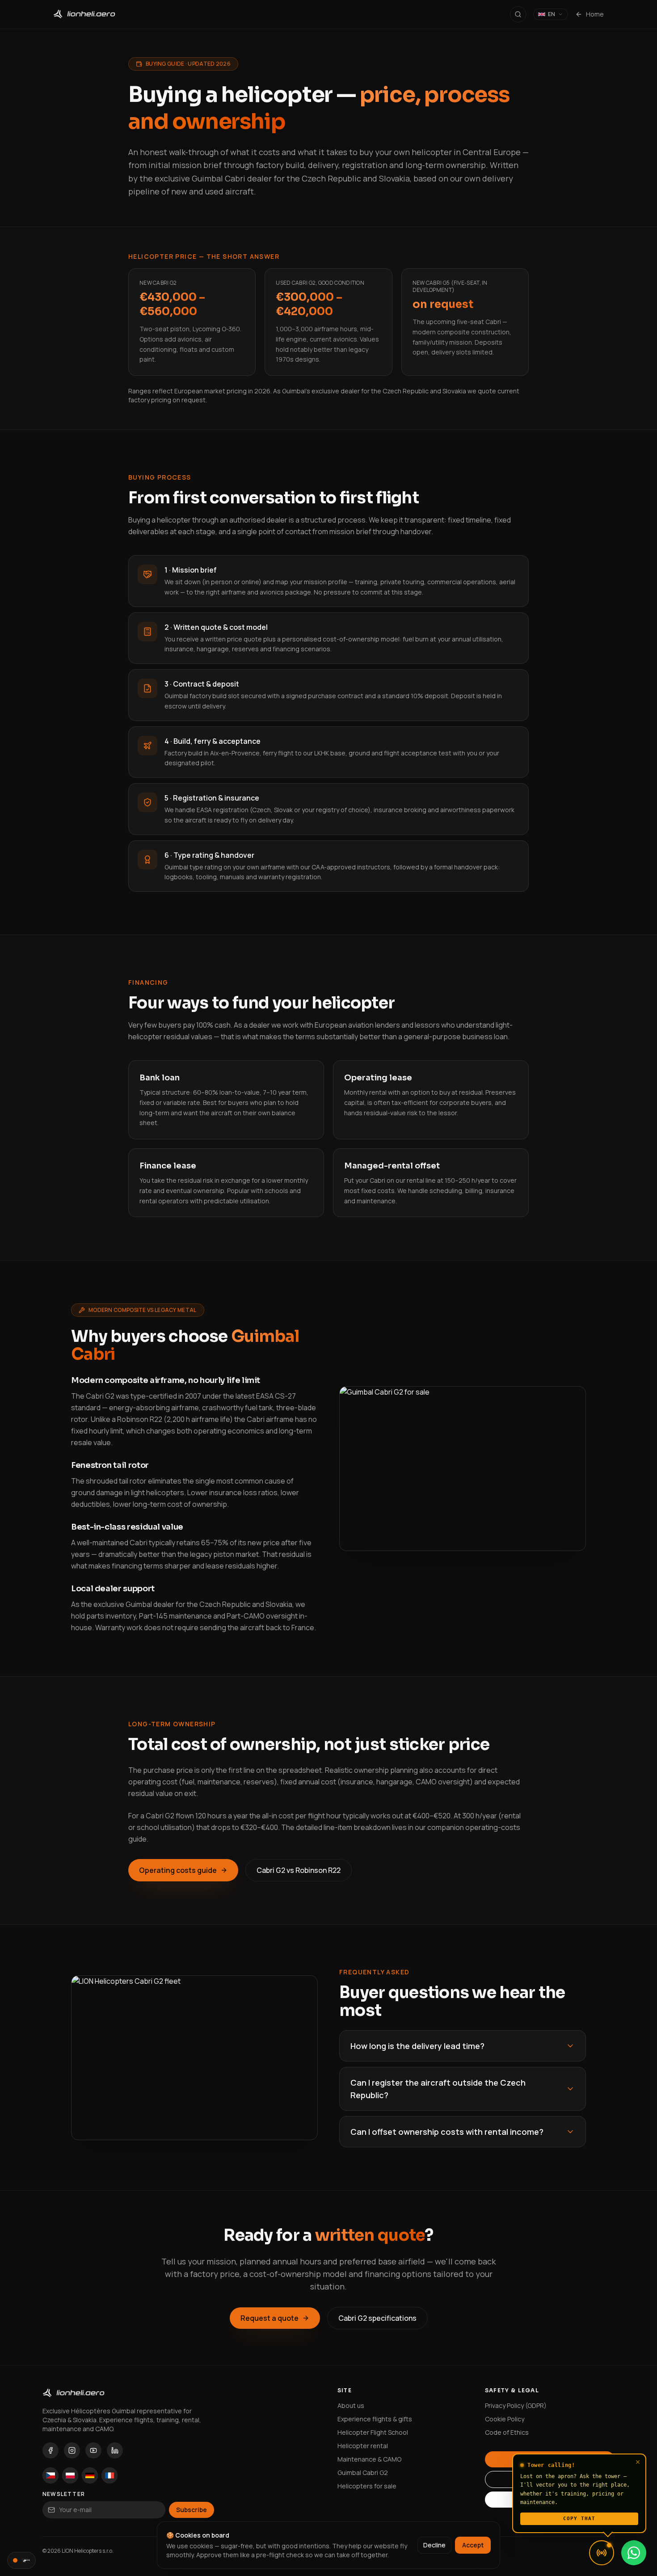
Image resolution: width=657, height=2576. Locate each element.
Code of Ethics (507, 2432)
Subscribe (192, 2510)
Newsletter (64, 2494)
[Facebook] (51, 2450)
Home (595, 14)
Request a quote (270, 2318)
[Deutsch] (90, 2475)
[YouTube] (93, 2450)
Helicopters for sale (367, 2486)
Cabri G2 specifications (377, 2318)
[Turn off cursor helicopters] (21, 2560)
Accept (473, 2545)
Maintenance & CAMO (369, 2459)
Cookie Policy (505, 2419)
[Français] (109, 2475)
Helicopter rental (363, 2446)
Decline (434, 2545)
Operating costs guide (178, 1870)
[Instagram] (72, 2450)
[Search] (518, 14)
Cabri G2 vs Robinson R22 (299, 1870)
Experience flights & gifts (375, 2419)
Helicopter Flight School (373, 2432)
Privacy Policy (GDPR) (516, 2405)
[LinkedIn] (115, 2450)
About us (351, 2405)
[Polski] (70, 2475)
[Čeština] (51, 2475)
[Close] (638, 2462)
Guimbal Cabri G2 (363, 2473)
